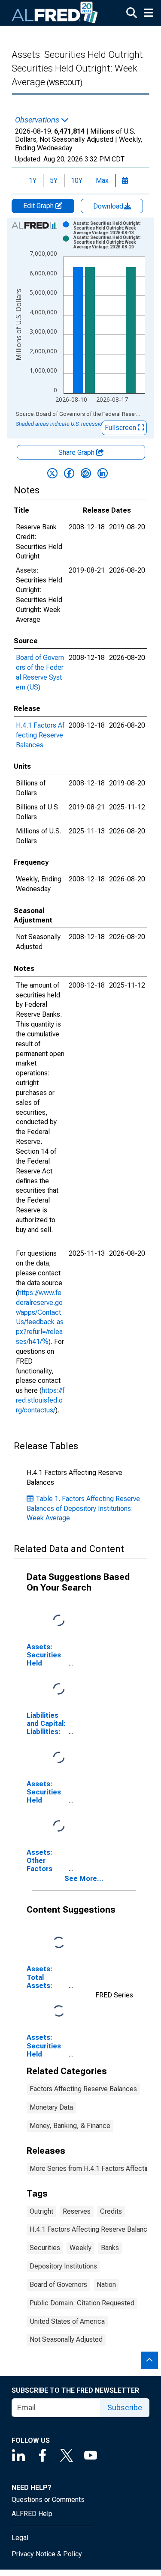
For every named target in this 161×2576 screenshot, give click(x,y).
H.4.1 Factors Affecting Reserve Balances (40, 735)
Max (102, 181)
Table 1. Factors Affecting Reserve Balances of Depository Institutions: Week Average (83, 1509)
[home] (55, 13)
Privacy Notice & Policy (47, 2554)
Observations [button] (38, 120)
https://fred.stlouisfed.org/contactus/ (40, 1400)
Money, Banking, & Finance (70, 2126)
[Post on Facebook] (69, 473)
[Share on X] (52, 473)
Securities (45, 2248)
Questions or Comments (48, 2500)
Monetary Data (51, 2107)
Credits (111, 2211)
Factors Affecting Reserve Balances (83, 2089)
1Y (33, 181)
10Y (77, 181)
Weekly (80, 2248)
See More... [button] (84, 1879)
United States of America (67, 2321)
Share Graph (77, 452)
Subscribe (125, 2407)
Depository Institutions (63, 2266)
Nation (106, 2285)
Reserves (77, 2211)
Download (109, 206)
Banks (110, 2248)
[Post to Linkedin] (103, 473)
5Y (54, 181)
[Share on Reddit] (86, 473)
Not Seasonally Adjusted (66, 2339)
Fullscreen (121, 428)
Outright (41, 2211)
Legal (20, 2538)
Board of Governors (58, 2285)
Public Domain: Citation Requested (82, 2303)
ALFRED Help (32, 2514)
